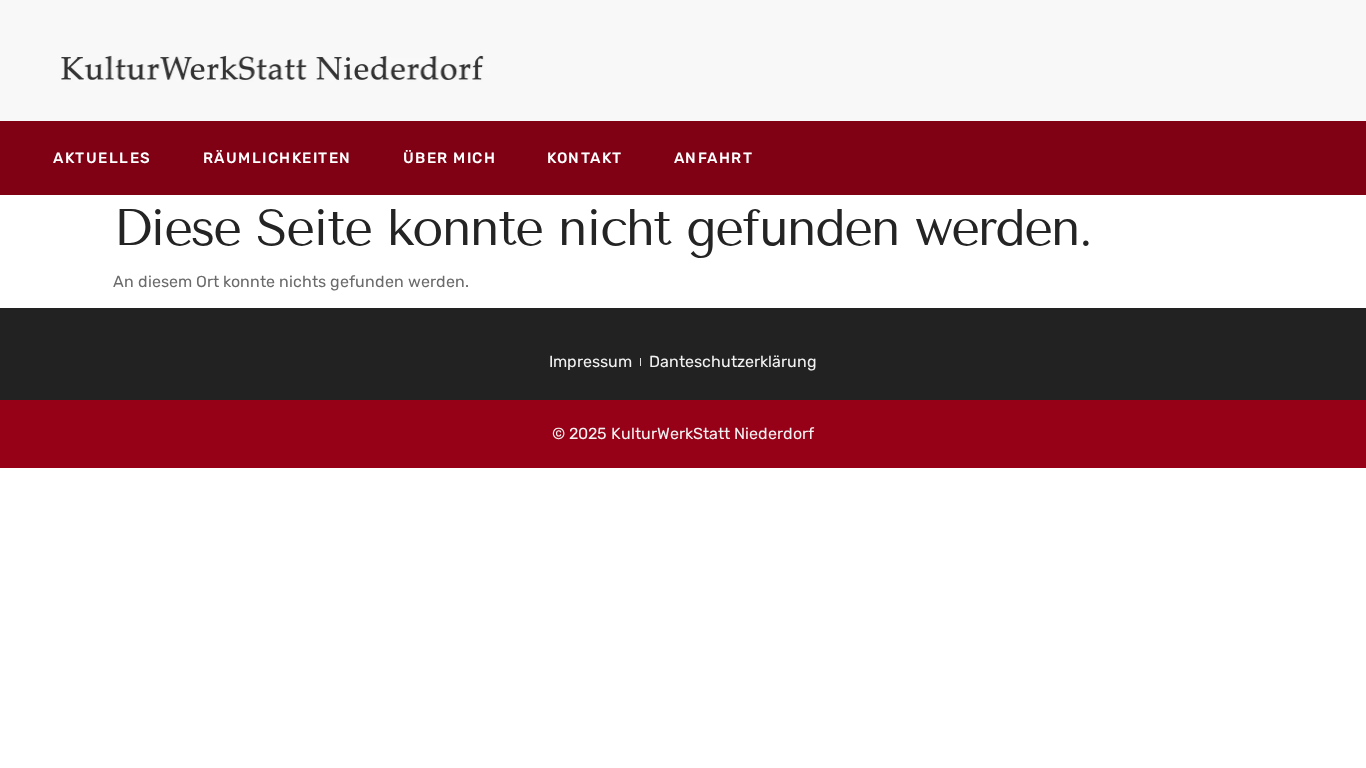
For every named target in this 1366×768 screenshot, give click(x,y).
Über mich (450, 158)
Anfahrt (714, 158)
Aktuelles (102, 158)
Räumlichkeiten (277, 158)
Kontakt (585, 158)
